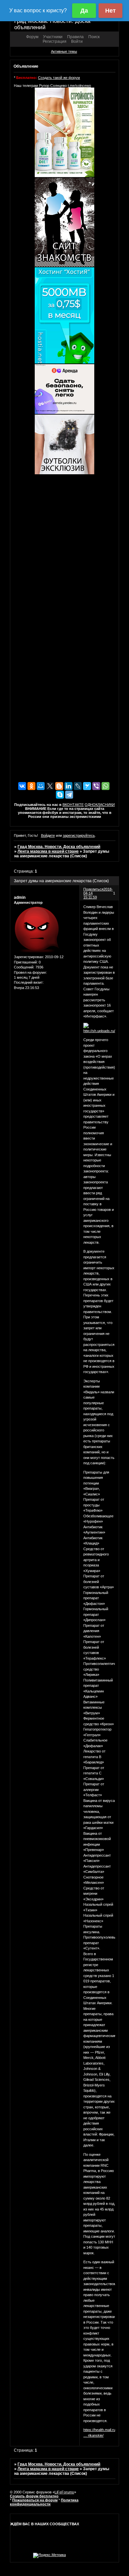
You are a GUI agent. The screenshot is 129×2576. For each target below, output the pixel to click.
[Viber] (96, 786)
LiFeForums (64, 2492)
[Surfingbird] (87, 786)
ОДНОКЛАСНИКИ (100, 805)
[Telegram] (69, 795)
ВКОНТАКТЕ (73, 805)
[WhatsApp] (106, 786)
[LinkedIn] (68, 786)
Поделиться (93, 889)
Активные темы (64, 51)
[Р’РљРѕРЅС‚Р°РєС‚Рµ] (22, 786)
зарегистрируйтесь (79, 835)
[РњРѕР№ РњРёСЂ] (41, 786)
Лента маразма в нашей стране (48, 851)
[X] (50, 786)
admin (20, 897)
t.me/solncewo (79, 86)
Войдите (48, 835)
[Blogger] (59, 786)
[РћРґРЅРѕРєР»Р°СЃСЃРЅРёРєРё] (31, 786)
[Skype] (60, 795)
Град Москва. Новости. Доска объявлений (59, 847)
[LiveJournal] (78, 786)
